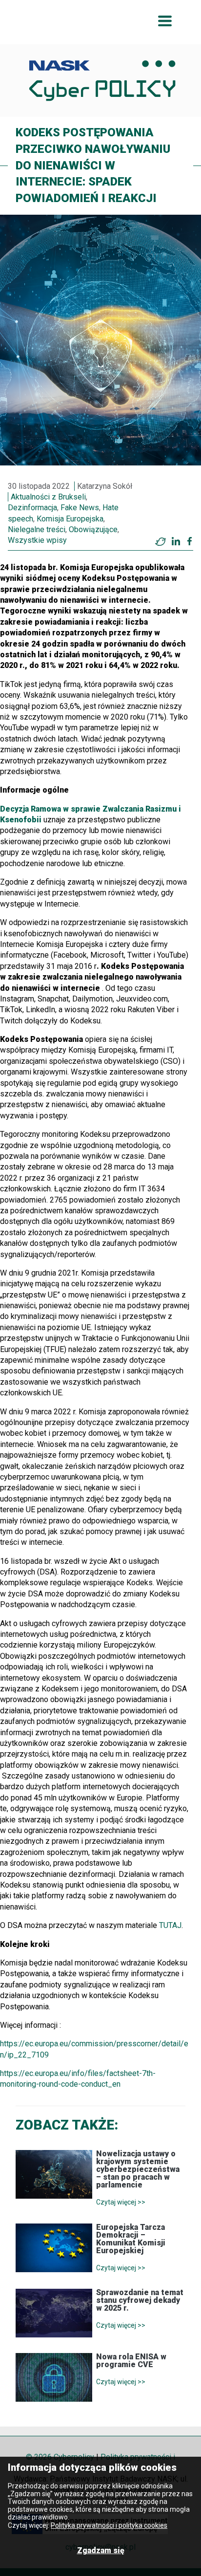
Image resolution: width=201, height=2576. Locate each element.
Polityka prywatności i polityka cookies (109, 2525)
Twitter (161, 541)
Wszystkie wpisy (37, 540)
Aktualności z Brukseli (48, 497)
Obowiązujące (93, 529)
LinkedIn (176, 541)
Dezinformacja (32, 508)
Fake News (80, 508)
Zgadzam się (101, 2550)
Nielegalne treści (37, 529)
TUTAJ (170, 1925)
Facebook (190, 541)
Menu (165, 21)
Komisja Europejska (70, 519)
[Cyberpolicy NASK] (102, 81)
